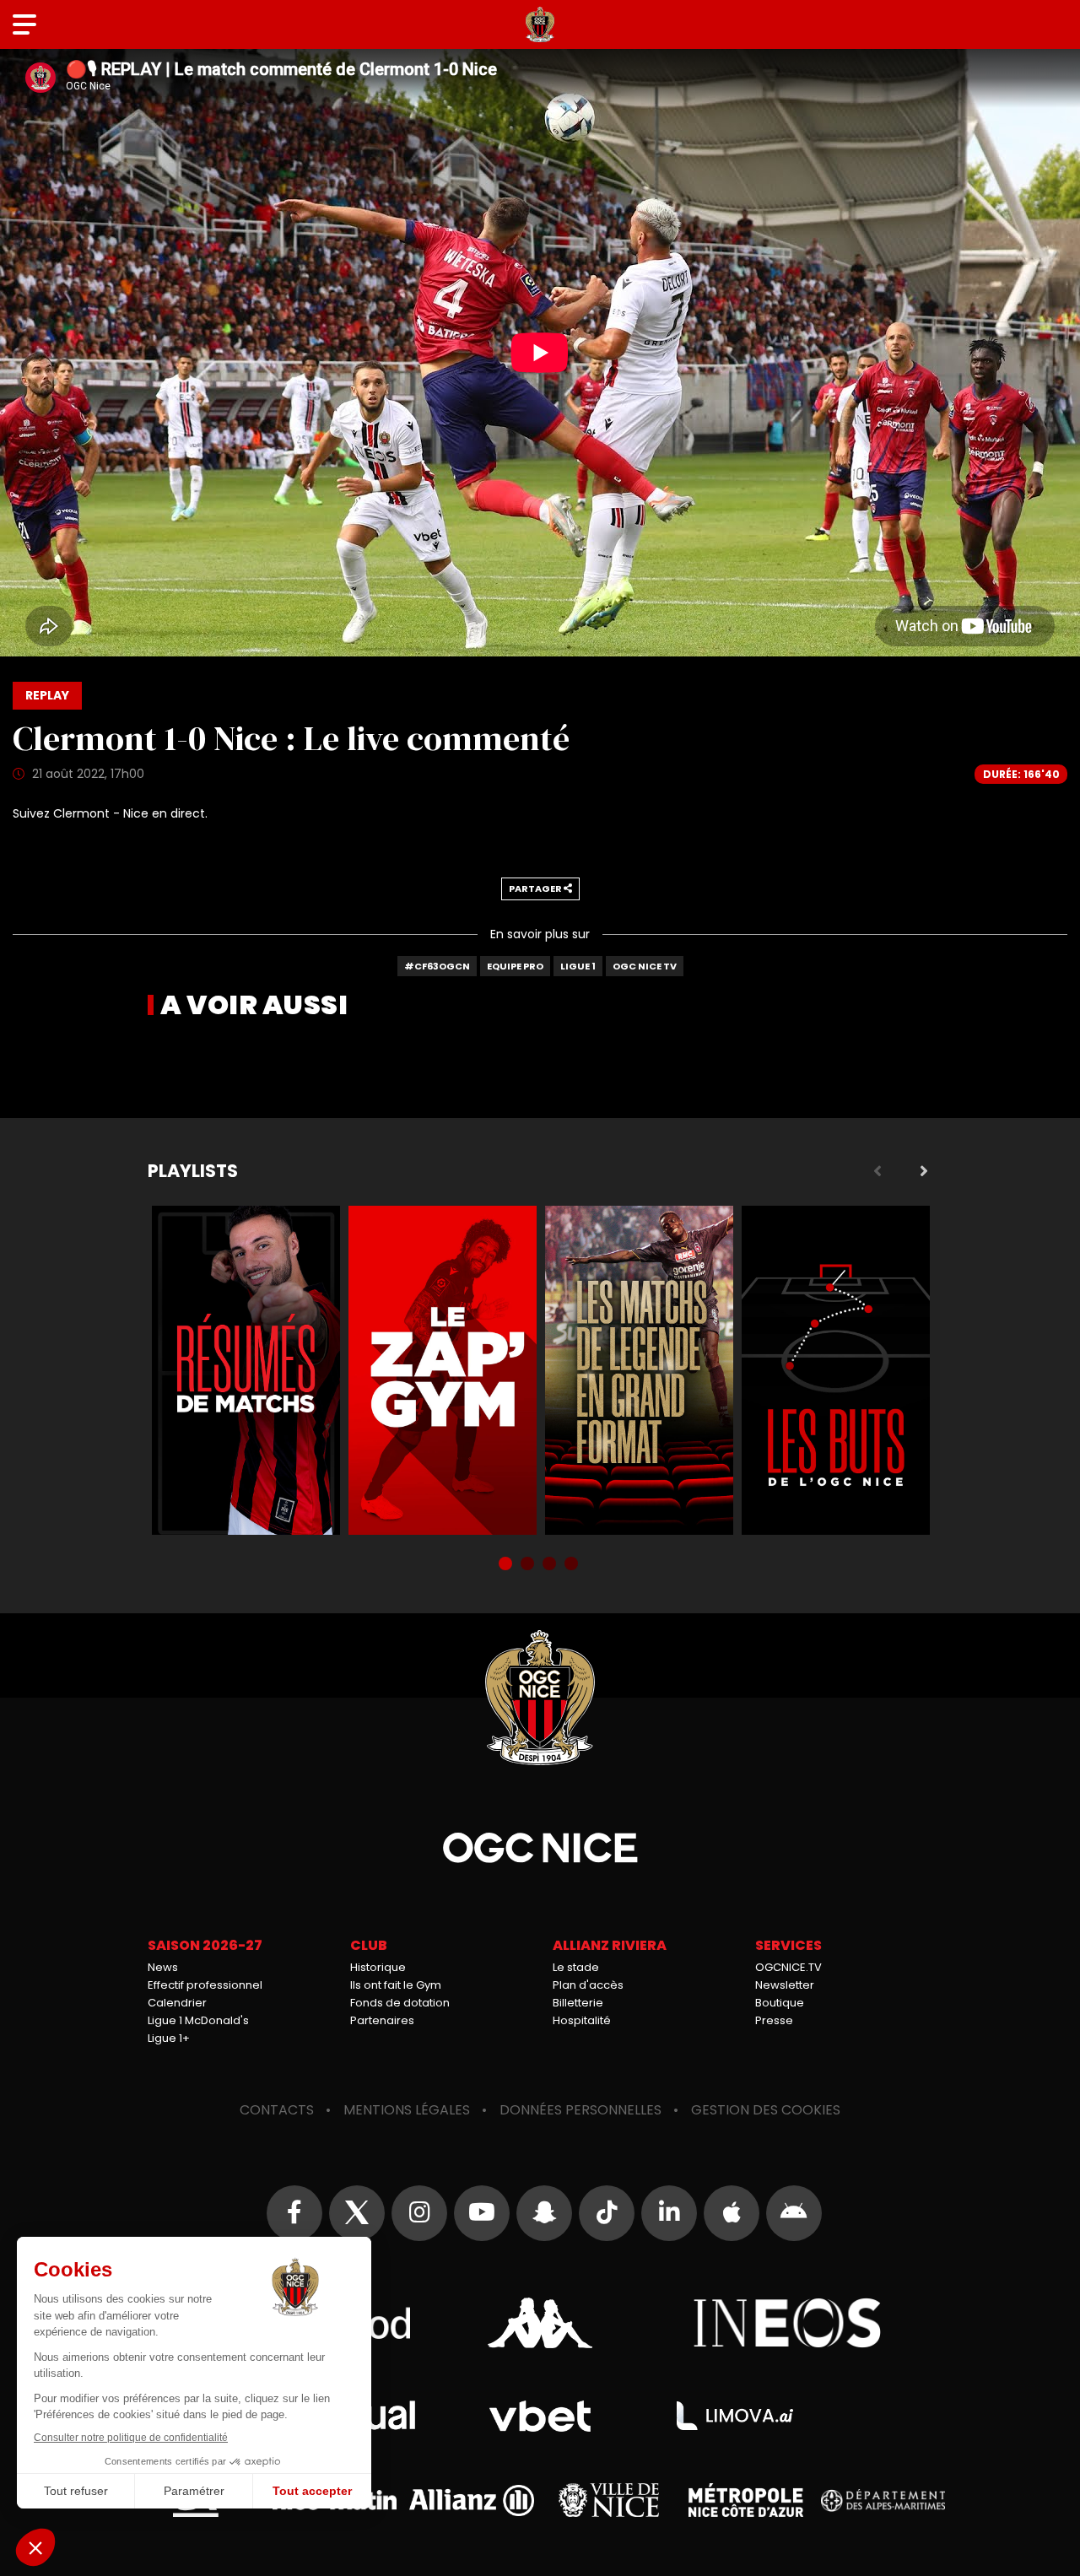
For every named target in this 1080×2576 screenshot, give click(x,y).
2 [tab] (529, 1565)
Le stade (576, 1967)
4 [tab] (573, 1565)
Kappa (540, 2323)
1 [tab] (507, 1565)
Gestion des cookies (766, 2110)
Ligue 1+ (169, 2038)
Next (924, 1171)
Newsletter (785, 1985)
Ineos (788, 2323)
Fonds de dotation (400, 2003)
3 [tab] (551, 1565)
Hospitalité (582, 2020)
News (163, 1967)
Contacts (277, 2110)
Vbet (540, 2416)
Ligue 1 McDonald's (198, 2020)
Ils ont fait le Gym (396, 1985)
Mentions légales (407, 2110)
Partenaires (382, 2020)
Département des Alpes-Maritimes (883, 2500)
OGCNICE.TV (788, 1967)
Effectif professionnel (205, 1985)
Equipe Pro (515, 966)
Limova (735, 2416)
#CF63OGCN (437, 966)
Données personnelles (580, 2110)
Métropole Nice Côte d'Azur (746, 2500)
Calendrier (177, 2003)
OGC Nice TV (645, 966)
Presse (774, 2020)
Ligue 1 (578, 966)
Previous (877, 1171)
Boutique (780, 2003)
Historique (378, 1967)
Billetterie (578, 2003)
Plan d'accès (588, 1985)
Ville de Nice (609, 2500)
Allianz (472, 2500)
